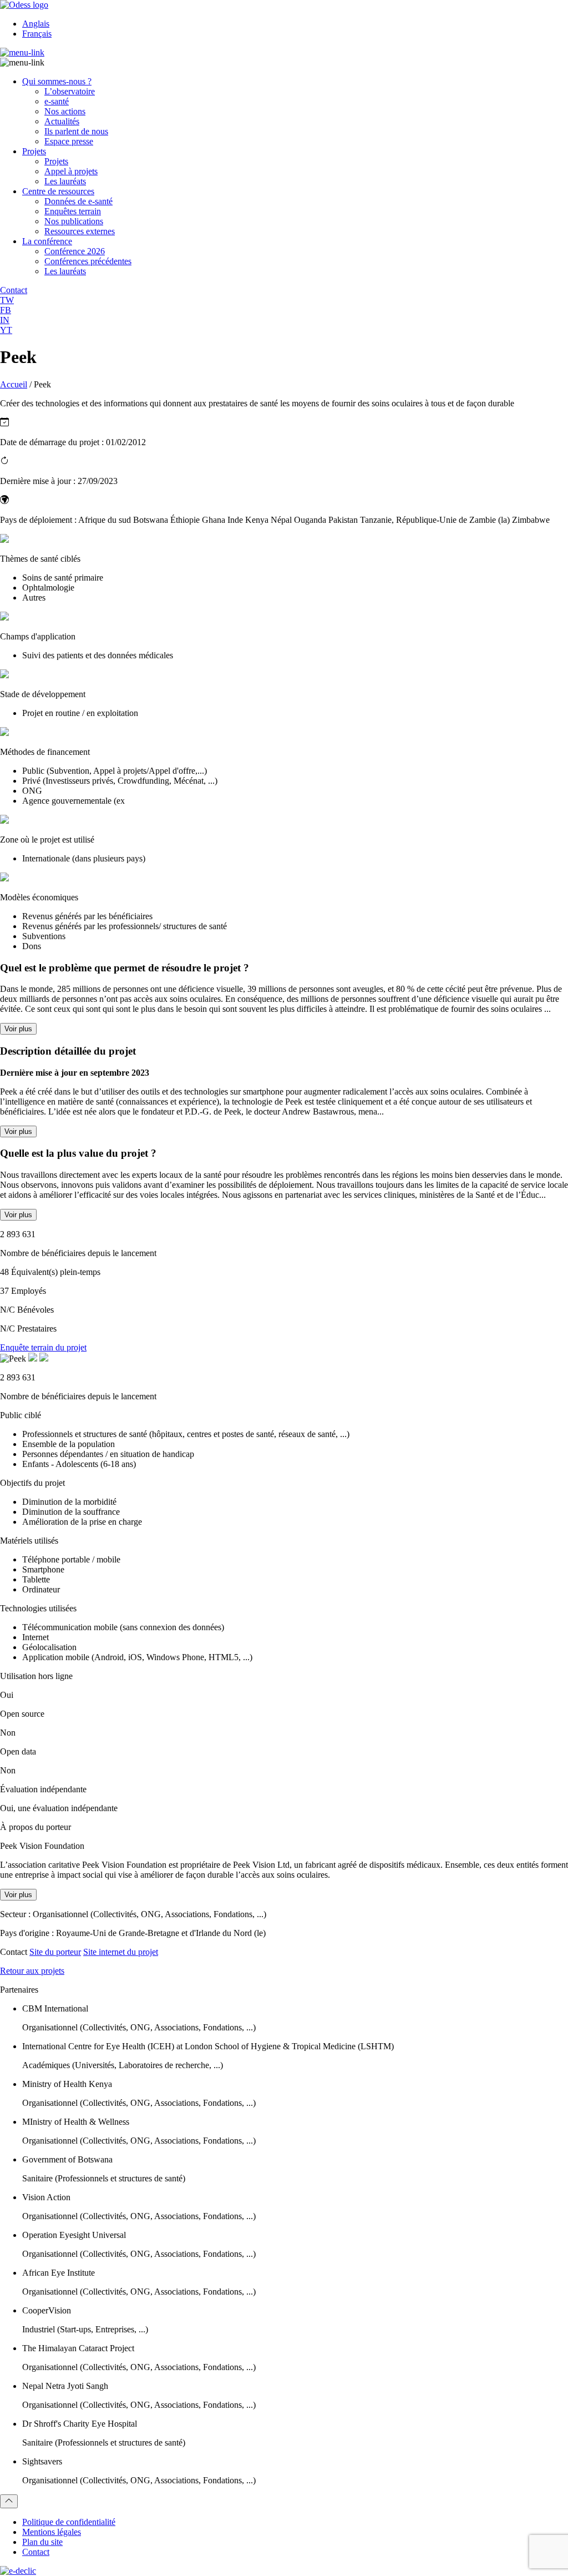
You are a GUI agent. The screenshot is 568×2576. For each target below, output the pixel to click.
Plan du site (42, 2542)
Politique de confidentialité (69, 2522)
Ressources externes (80, 231)
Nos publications (74, 221)
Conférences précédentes (88, 261)
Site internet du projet (121, 1952)
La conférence (47, 241)
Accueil (14, 384)
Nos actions (65, 111)
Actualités (62, 121)
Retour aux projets (32, 1971)
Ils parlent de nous (76, 131)
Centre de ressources (58, 191)
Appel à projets (71, 171)
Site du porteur (55, 1952)
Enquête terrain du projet (43, 1347)
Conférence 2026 (75, 251)
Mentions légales (52, 2532)
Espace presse (69, 141)
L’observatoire (70, 91)
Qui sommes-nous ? (57, 81)
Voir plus (18, 1029)
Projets (34, 151)
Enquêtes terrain (73, 211)
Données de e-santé (78, 201)
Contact (36, 2552)
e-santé (57, 101)
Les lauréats (65, 181)
